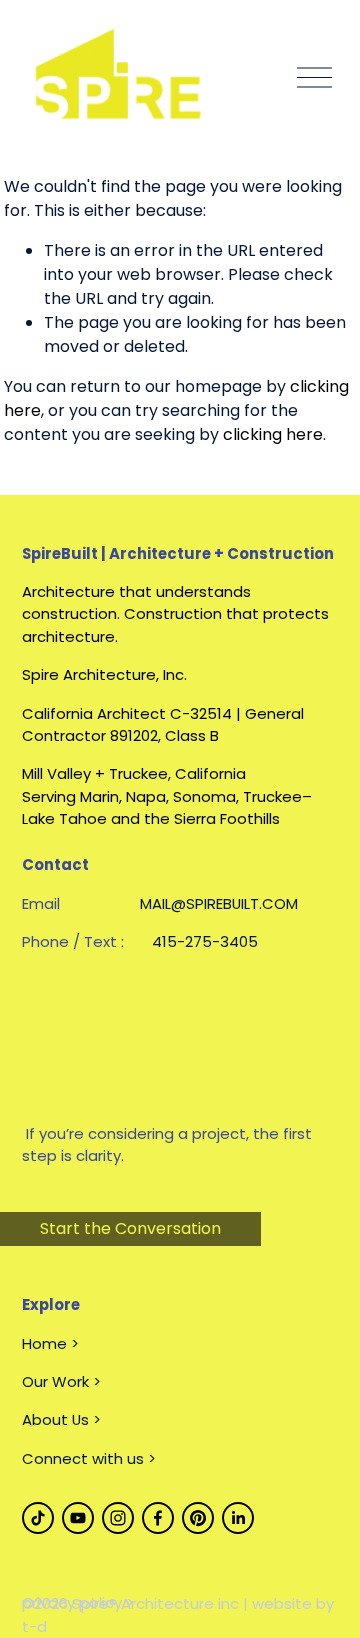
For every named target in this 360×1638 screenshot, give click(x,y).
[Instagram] (118, 1518)
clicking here (273, 434)
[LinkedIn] (238, 1518)
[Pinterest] (198, 1518)
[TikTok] (38, 1518)
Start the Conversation (130, 1228)
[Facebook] (158, 1518)
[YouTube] (78, 1518)
